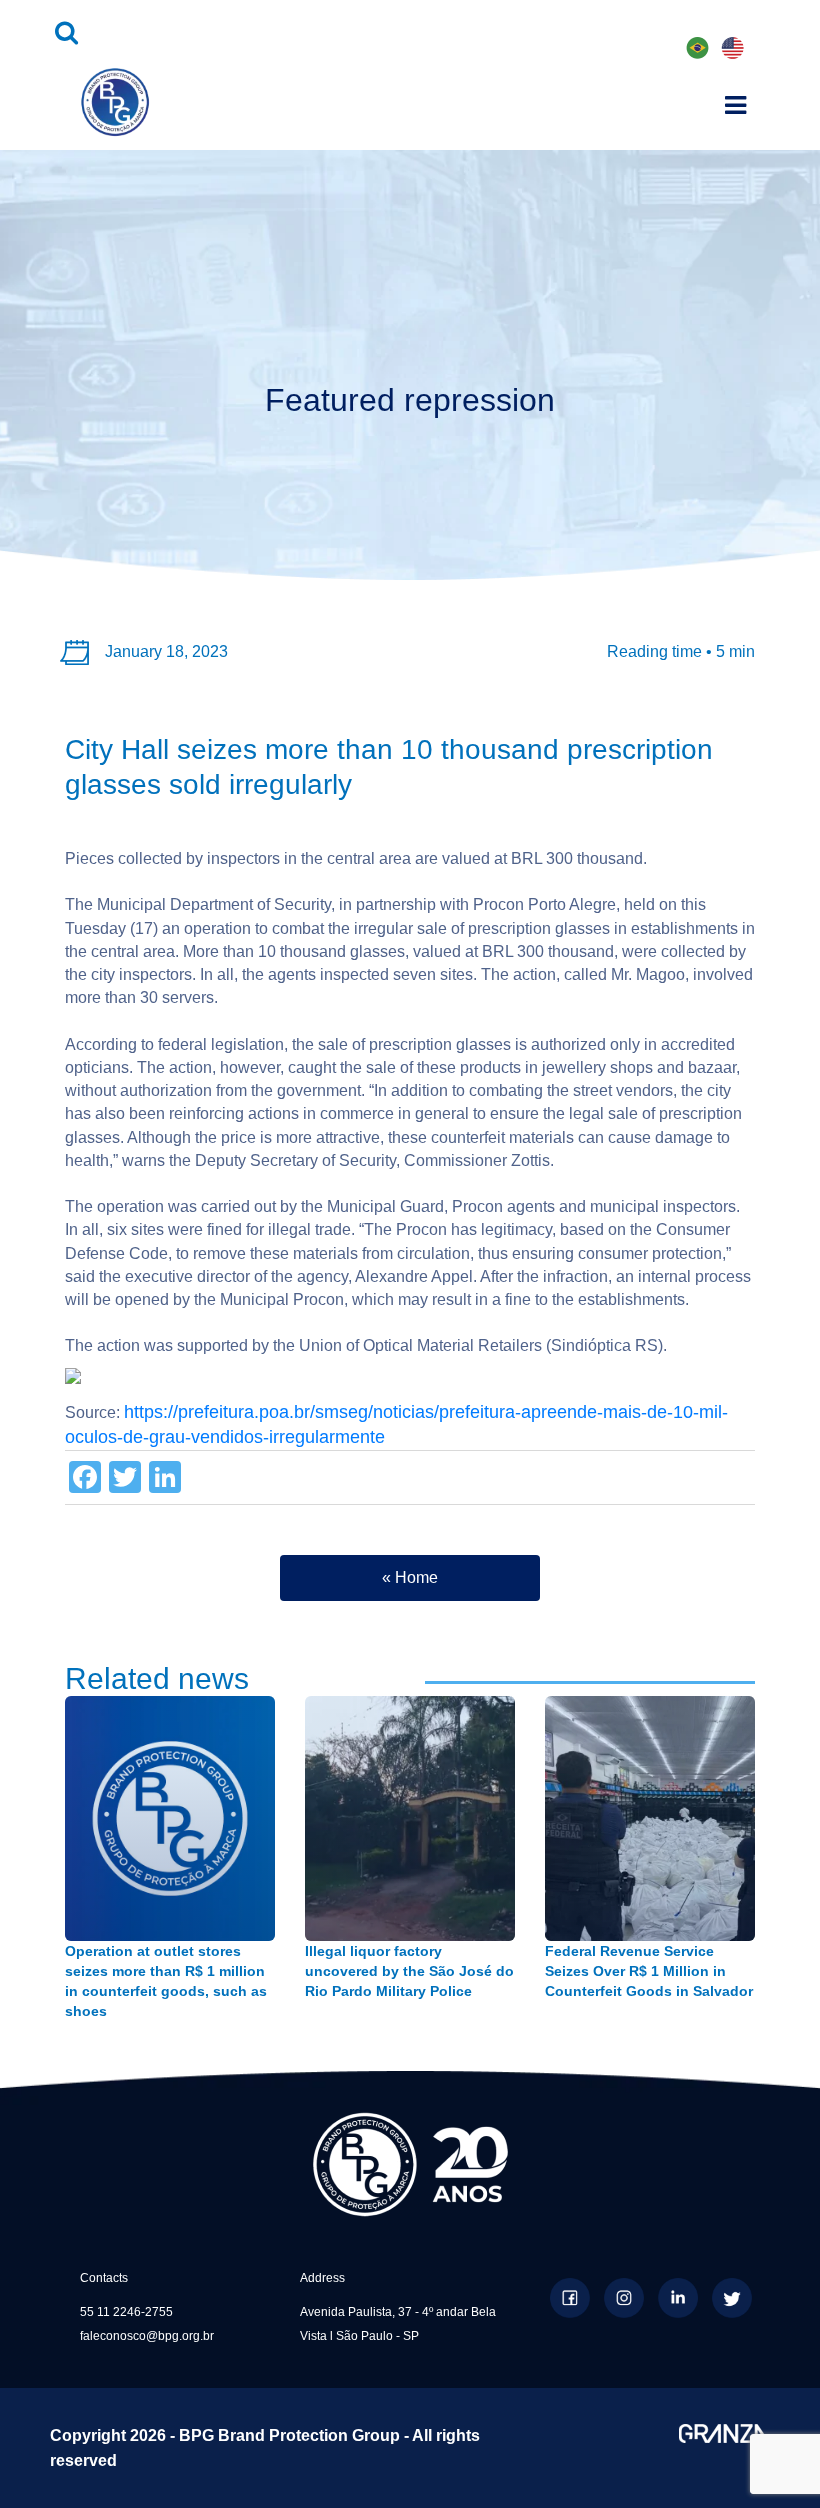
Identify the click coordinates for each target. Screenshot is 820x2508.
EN (732, 49)
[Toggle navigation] (735, 102)
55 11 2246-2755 (126, 2312)
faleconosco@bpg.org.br (147, 2336)
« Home (410, 1577)
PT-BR (698, 50)
